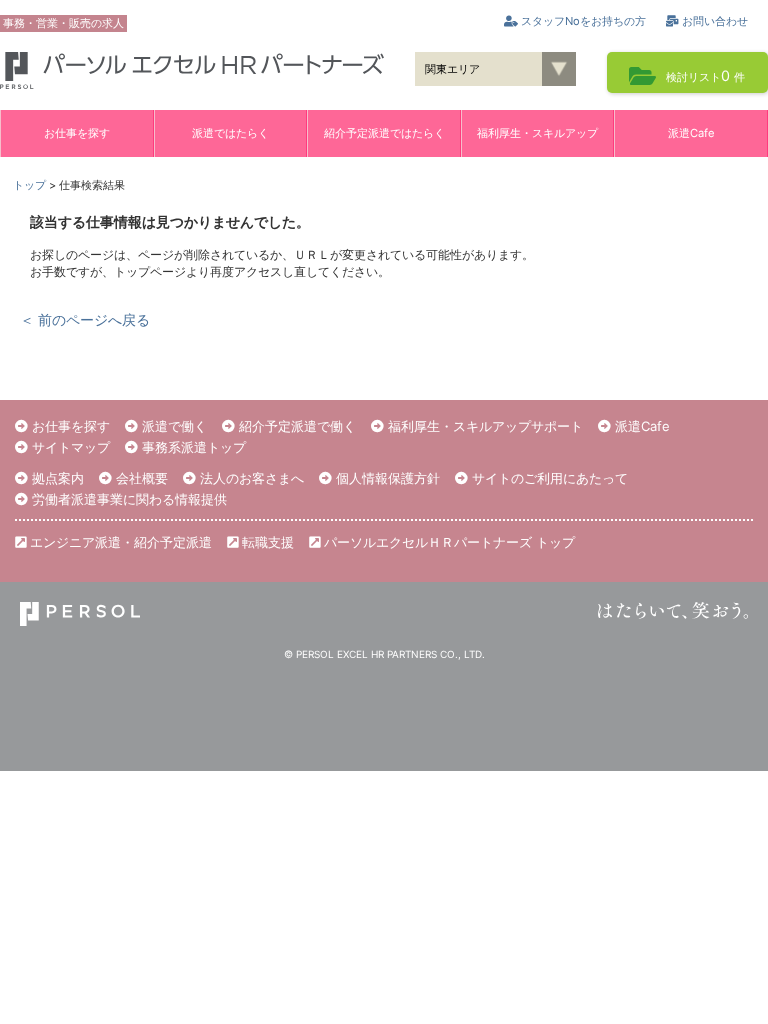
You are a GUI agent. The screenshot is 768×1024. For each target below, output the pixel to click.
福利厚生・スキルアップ (537, 133)
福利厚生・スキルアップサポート (483, 426)
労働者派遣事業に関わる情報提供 (127, 499)
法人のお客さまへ (250, 478)
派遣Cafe (691, 133)
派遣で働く (172, 426)
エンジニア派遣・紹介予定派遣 (119, 542)
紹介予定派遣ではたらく (384, 133)
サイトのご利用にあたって (548, 478)
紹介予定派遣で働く (295, 426)
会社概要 (140, 478)
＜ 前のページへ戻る (85, 319)
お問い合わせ (713, 21)
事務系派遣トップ (192, 447)
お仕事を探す (77, 133)
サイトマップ (69, 447)
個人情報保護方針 (386, 478)
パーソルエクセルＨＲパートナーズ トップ (447, 542)
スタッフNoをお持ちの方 (582, 21)
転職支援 (266, 542)
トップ (29, 185)
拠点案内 (56, 478)
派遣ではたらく (230, 133)
